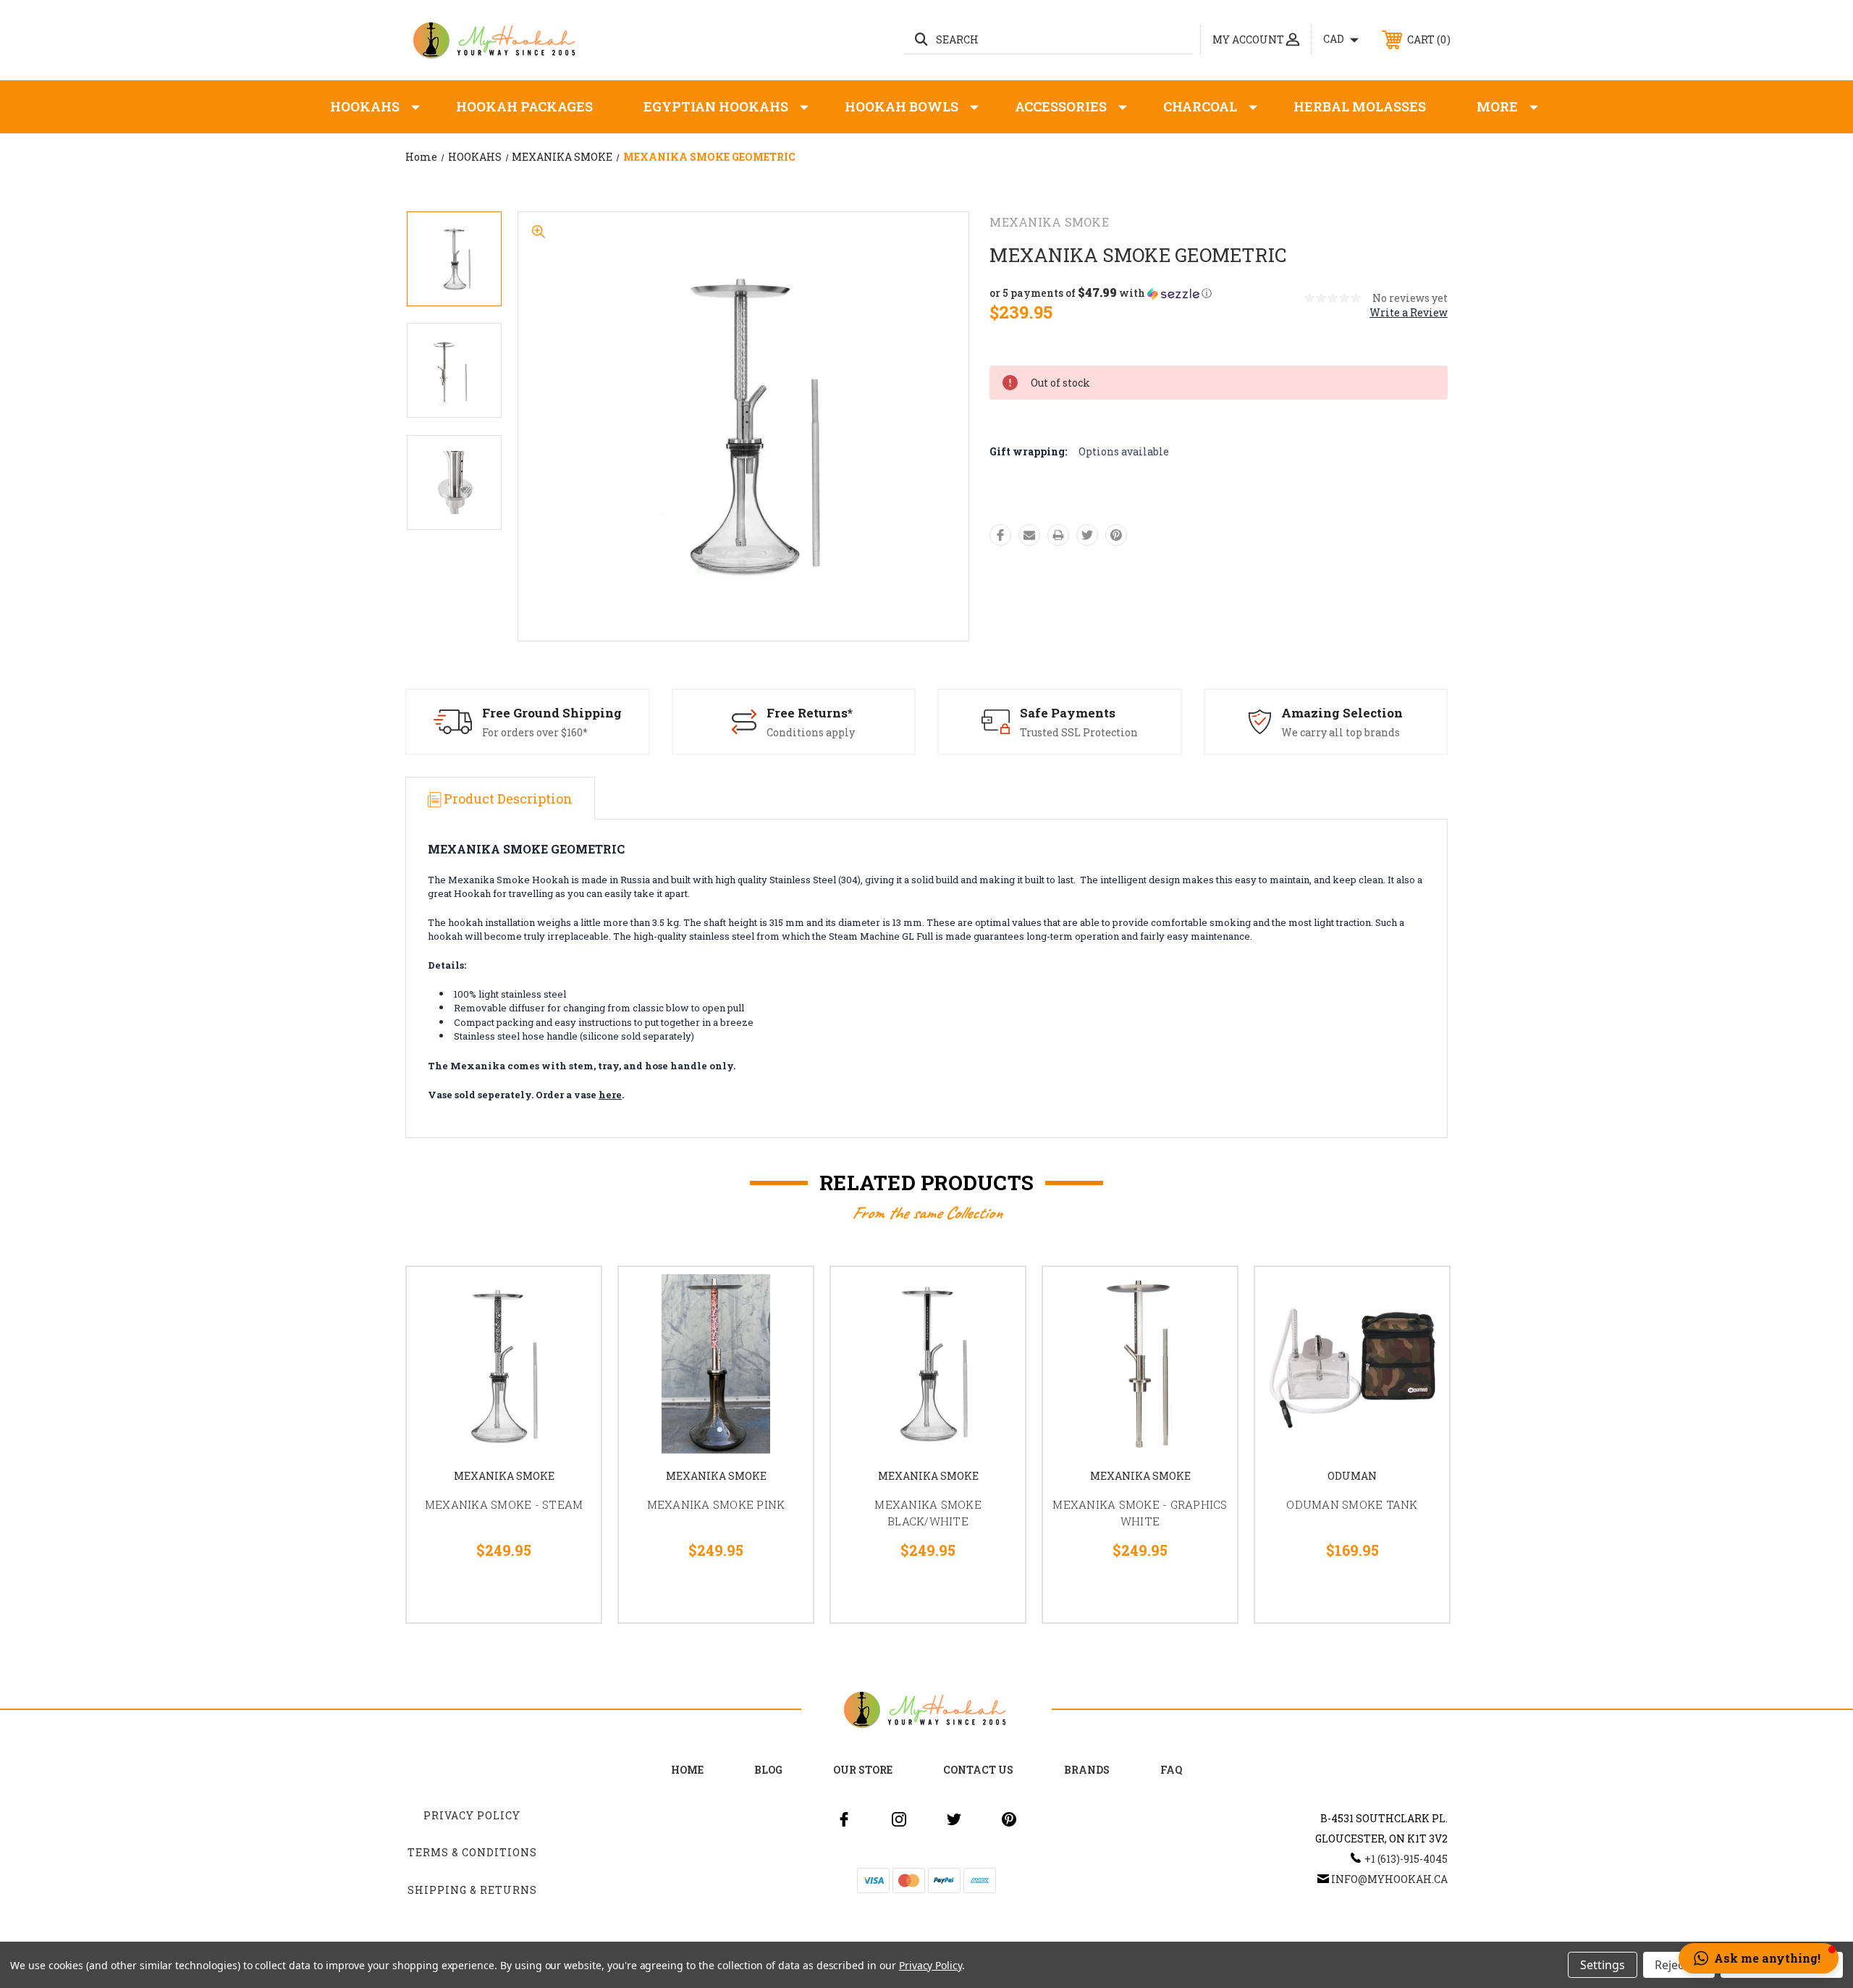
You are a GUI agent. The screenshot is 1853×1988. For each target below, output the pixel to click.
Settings (1603, 1965)
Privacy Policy (472, 1815)
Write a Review (1409, 312)
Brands (1087, 1770)
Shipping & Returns (472, 1890)
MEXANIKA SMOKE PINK (716, 1504)
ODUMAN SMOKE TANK (1352, 1504)
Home (687, 1770)
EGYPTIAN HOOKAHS (716, 106)
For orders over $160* (535, 732)
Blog (768, 1770)
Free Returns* (810, 713)
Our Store (863, 1770)
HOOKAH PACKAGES (524, 106)
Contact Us (978, 1770)
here (610, 1095)
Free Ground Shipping (552, 713)
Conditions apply (811, 732)
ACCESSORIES (1061, 106)
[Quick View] (572, 1296)
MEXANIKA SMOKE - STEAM (504, 1504)
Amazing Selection (1342, 713)
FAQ (1171, 1770)
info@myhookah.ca (1389, 1879)
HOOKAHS (365, 106)
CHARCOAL (1200, 106)
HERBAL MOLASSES (1360, 106)
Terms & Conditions (472, 1852)
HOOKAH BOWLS (902, 106)
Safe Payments (1068, 713)
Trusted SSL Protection (1079, 732)
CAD (1335, 39)
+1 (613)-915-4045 (1406, 1859)
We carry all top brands (1341, 732)
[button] (1101, 293)
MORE (1497, 106)
